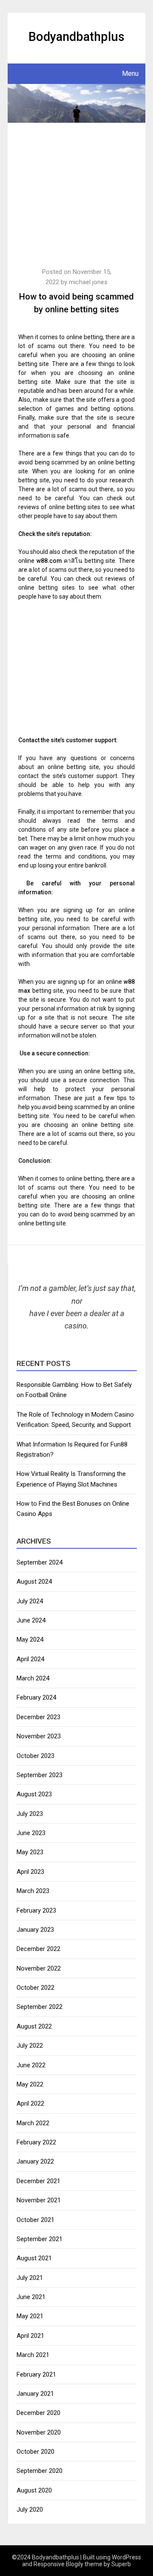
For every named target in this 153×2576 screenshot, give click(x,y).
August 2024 (34, 1582)
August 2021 (34, 2258)
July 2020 (30, 2510)
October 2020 (35, 2452)
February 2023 (36, 1910)
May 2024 (30, 1640)
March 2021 (33, 2355)
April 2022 (30, 2103)
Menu (130, 73)
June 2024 (31, 1620)
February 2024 (36, 1697)
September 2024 (40, 1562)
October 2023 (35, 1756)
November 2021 (39, 2200)
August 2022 (34, 2026)
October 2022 (35, 1988)
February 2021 (36, 2374)
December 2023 (38, 1717)
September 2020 (40, 2471)
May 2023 (30, 1852)
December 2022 (38, 1949)
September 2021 (40, 2239)
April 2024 (30, 1659)
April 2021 (30, 2336)
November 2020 (39, 2432)
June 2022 (31, 2065)
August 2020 (34, 2490)
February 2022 (36, 2142)
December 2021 (38, 2181)
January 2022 (35, 2161)
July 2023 (30, 1814)
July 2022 (30, 2046)
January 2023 (35, 1930)
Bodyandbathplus (76, 37)
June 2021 (31, 2297)
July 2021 (30, 2278)
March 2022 (33, 2123)
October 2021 (35, 2220)
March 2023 (33, 1891)
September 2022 (40, 2007)
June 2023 (31, 1833)
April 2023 (30, 1872)
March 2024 (33, 1678)
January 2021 (35, 2394)
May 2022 (30, 2084)
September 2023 (40, 1775)
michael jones (88, 282)
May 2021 (30, 2316)
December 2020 (38, 2413)
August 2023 (34, 1794)
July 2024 (30, 1601)
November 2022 (39, 1968)
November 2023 (39, 1736)
